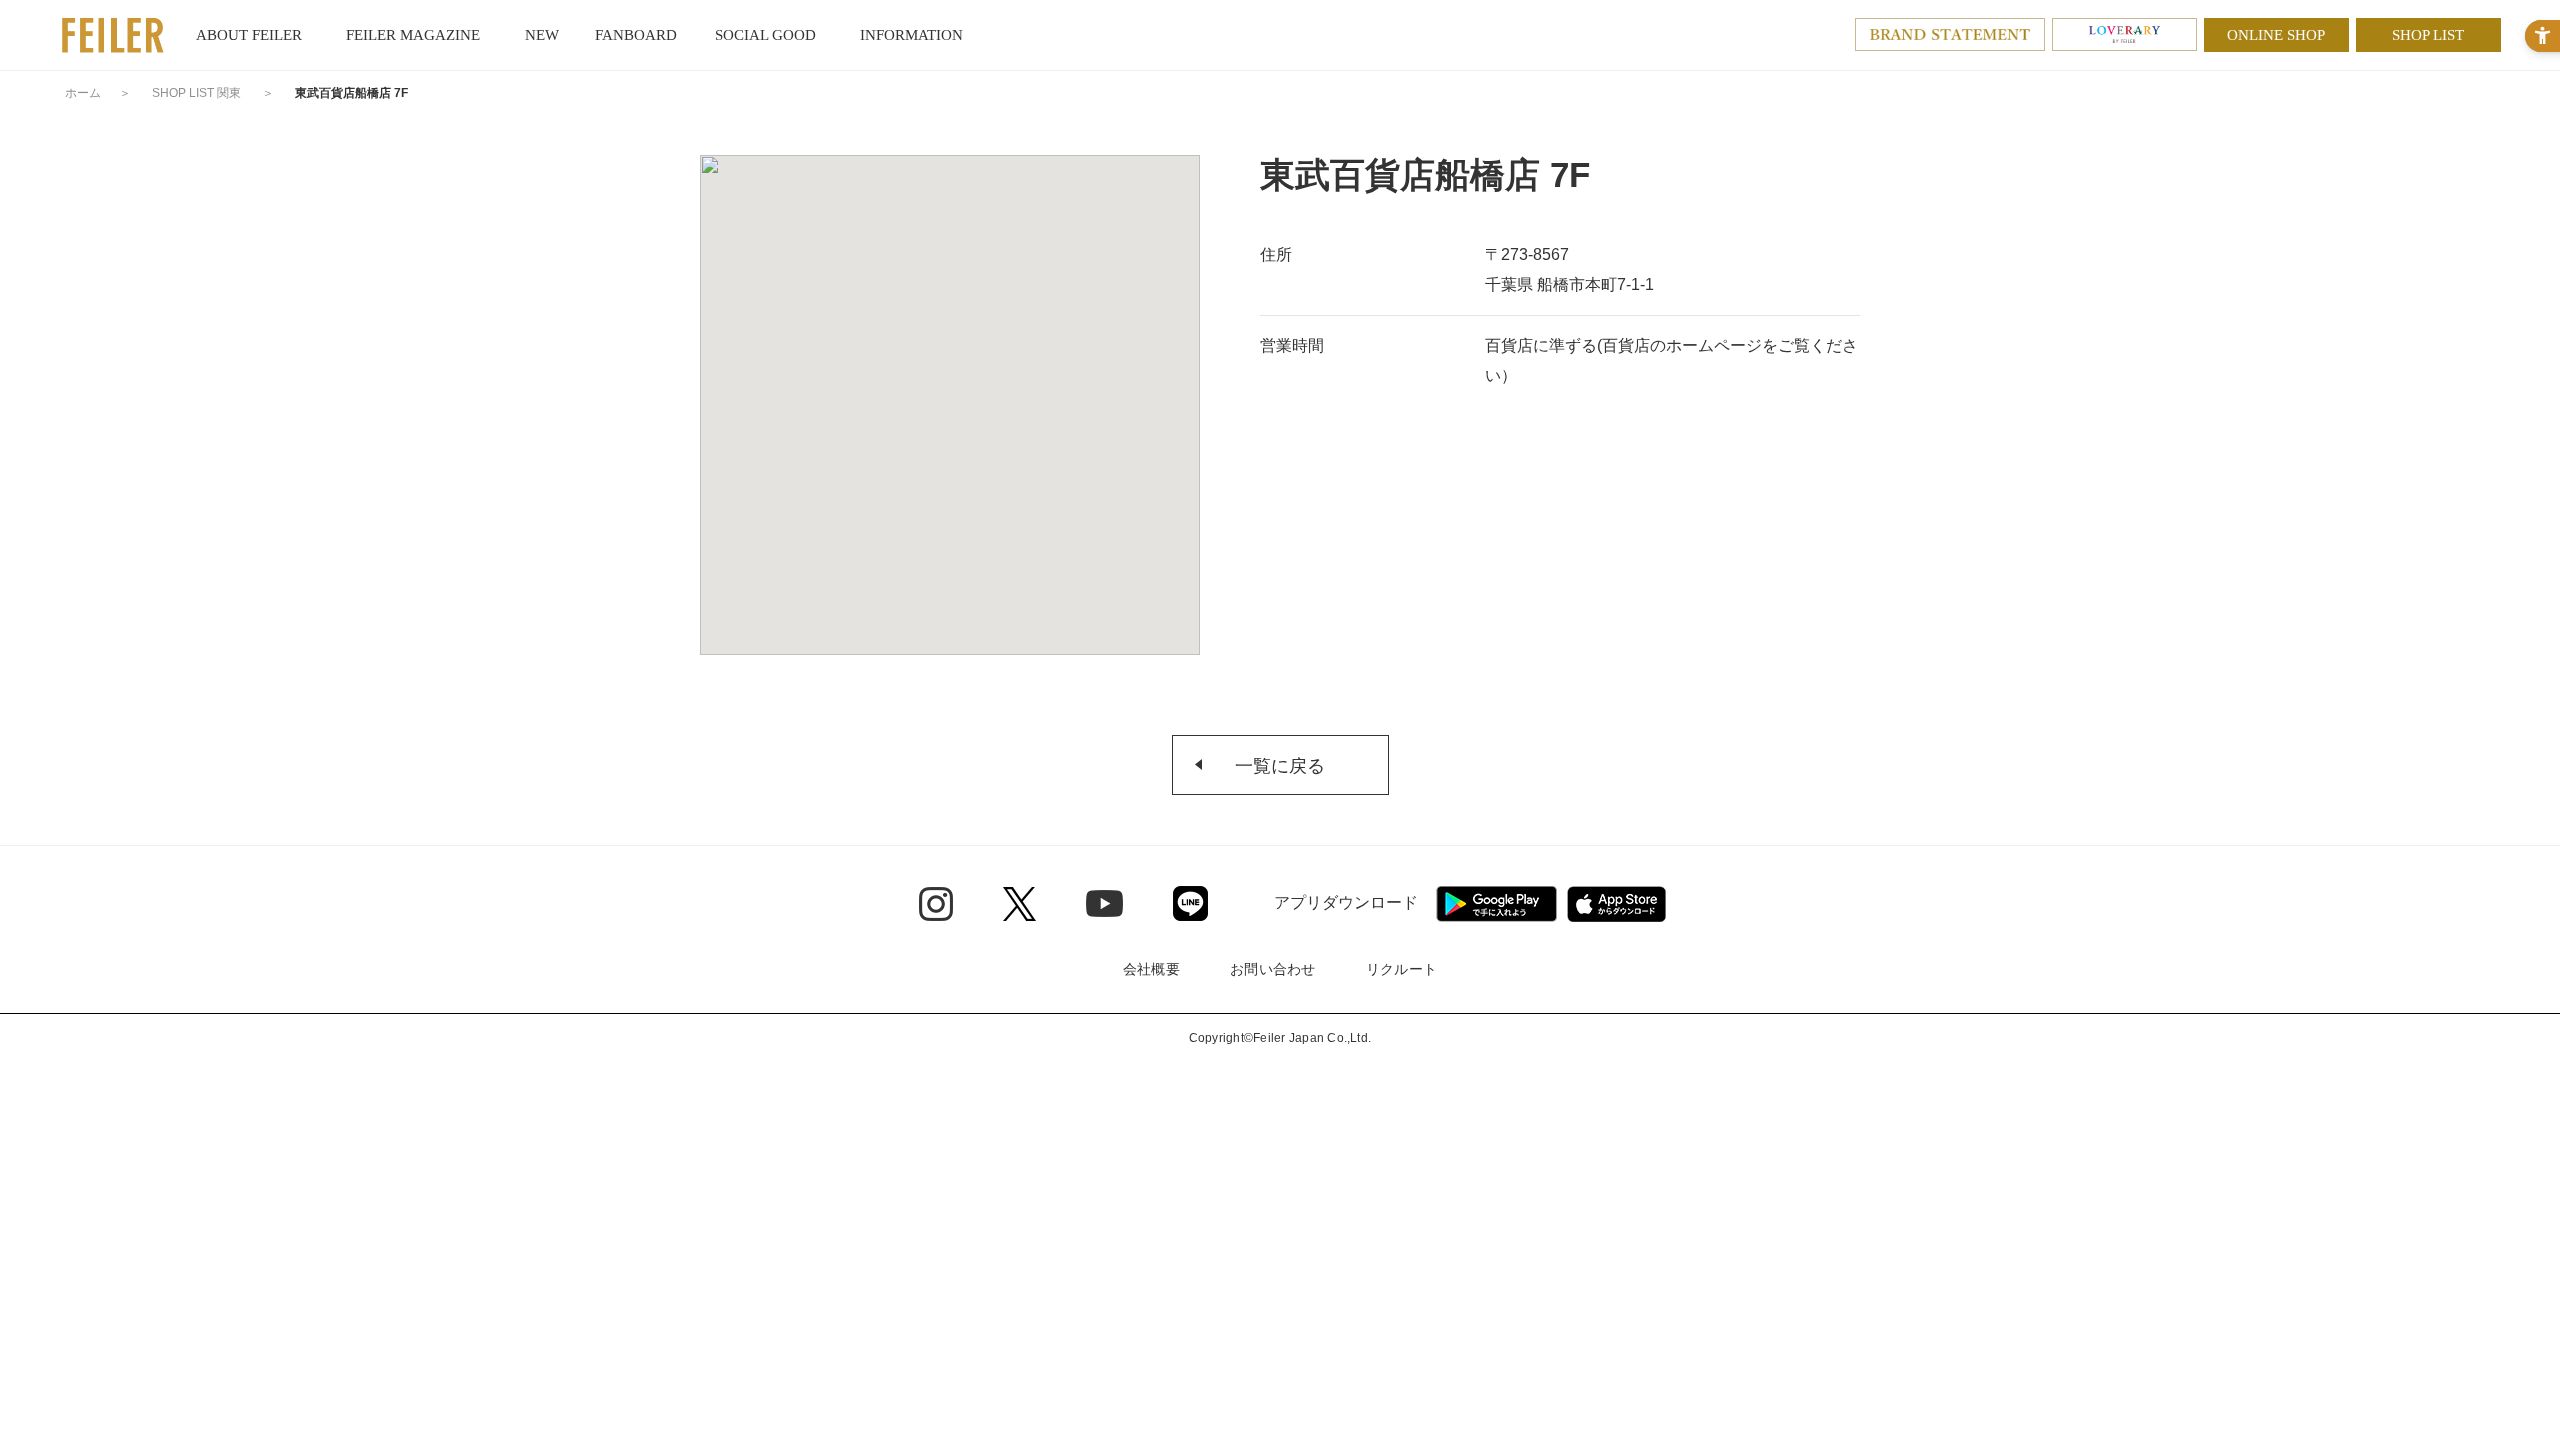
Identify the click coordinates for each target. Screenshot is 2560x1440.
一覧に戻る (1280, 766)
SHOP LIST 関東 (196, 93)
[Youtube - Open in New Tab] (1104, 903)
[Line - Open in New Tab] (1190, 903)
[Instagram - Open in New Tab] (936, 904)
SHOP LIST (2428, 35)
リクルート (1401, 969)
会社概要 (1151, 969)
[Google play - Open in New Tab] (1496, 904)
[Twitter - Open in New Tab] (1019, 904)
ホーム (83, 93)
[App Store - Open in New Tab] (1616, 904)
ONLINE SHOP (2276, 35)
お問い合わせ (1273, 969)
